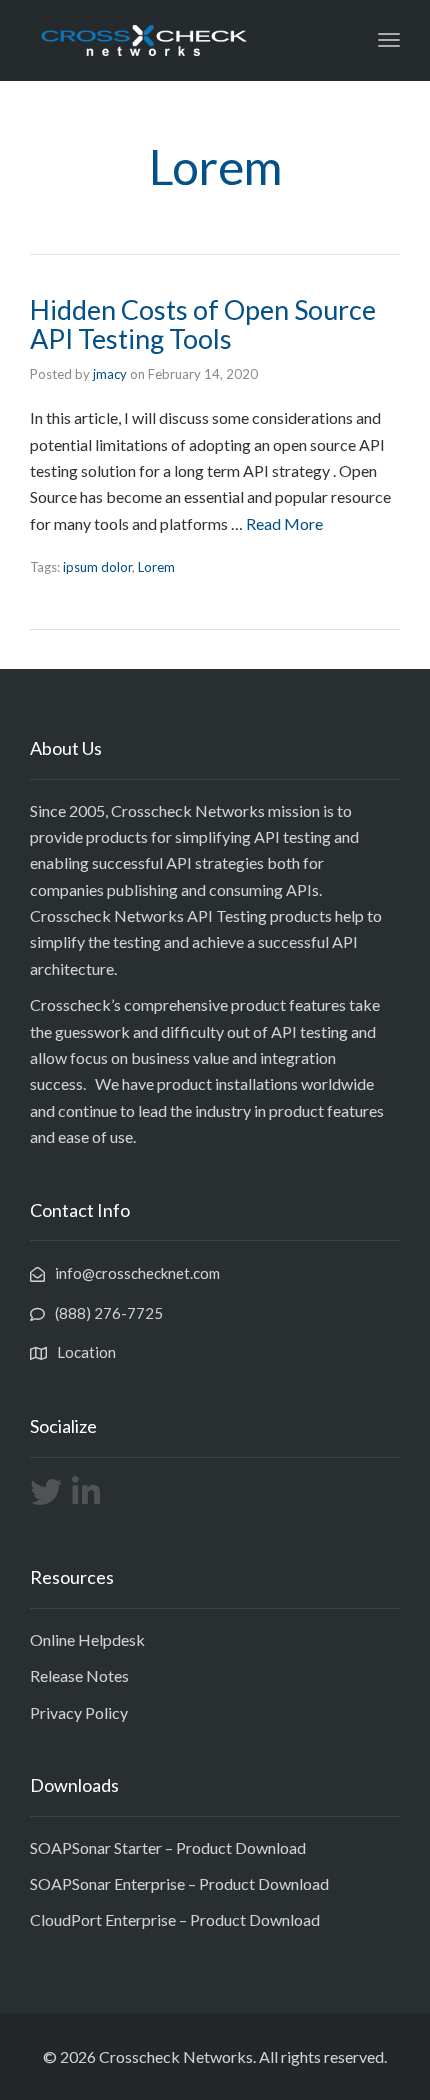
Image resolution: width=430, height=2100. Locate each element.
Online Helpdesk (87, 1639)
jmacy (110, 374)
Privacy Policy (79, 1712)
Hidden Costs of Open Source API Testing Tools (203, 324)
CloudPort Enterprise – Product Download (175, 1919)
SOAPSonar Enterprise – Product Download (179, 1883)
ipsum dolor (97, 567)
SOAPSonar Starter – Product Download (168, 1847)
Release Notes (79, 1675)
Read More (284, 523)
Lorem (156, 567)
